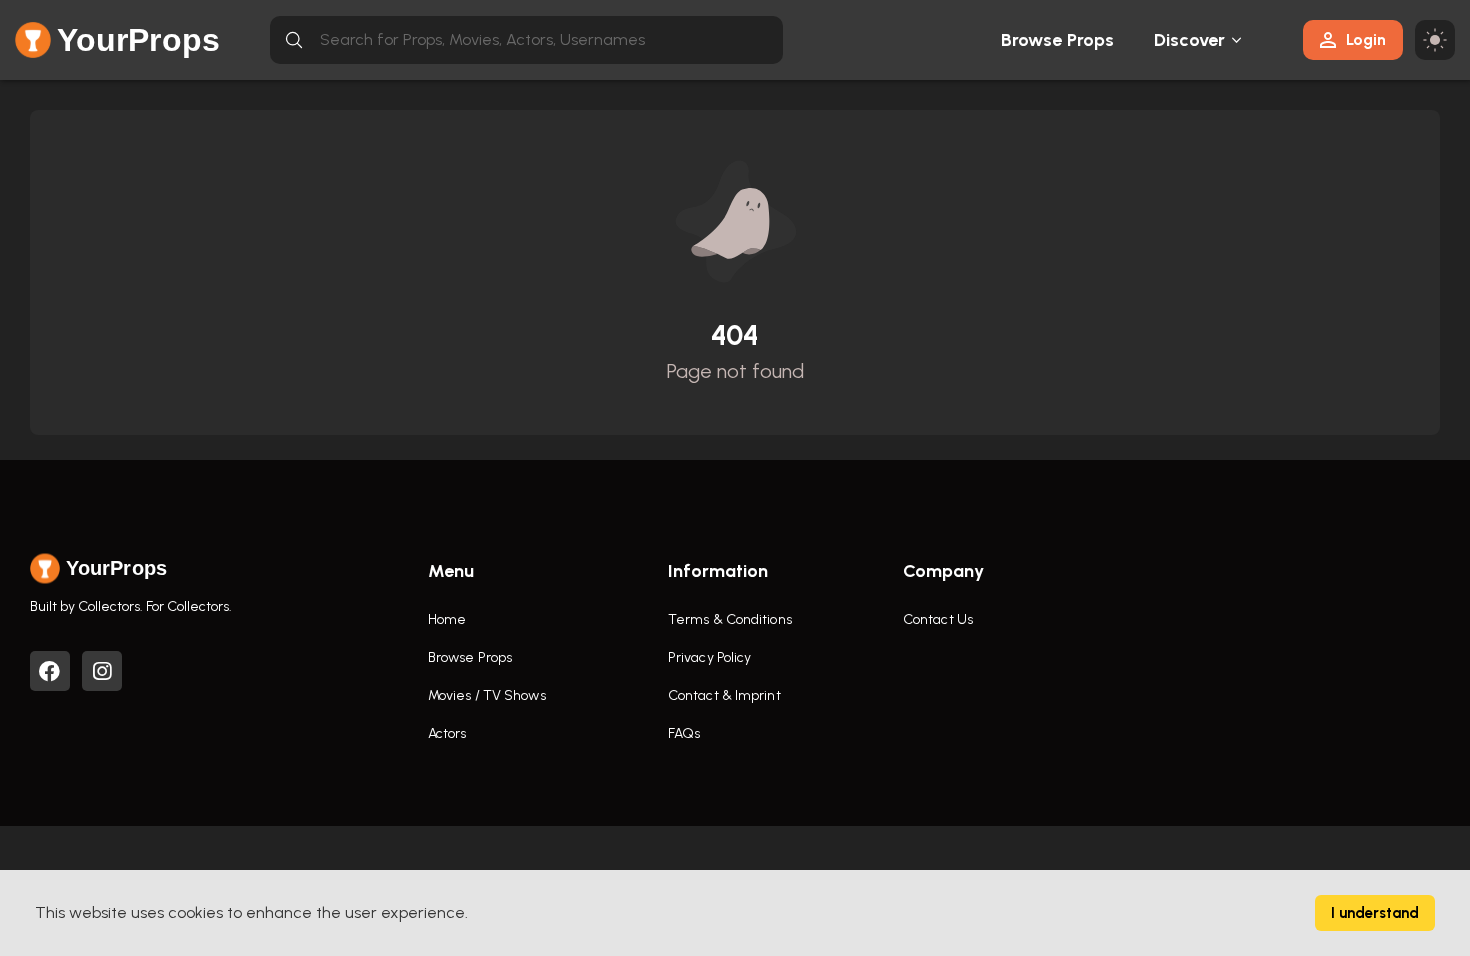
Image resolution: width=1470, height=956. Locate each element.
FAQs (684, 733)
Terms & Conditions (730, 619)
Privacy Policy (709, 657)
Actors (447, 733)
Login (1366, 39)
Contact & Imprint (724, 695)
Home (447, 619)
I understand (1375, 913)
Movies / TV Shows (487, 695)
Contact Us (938, 619)
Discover (1190, 40)
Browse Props (1057, 40)
